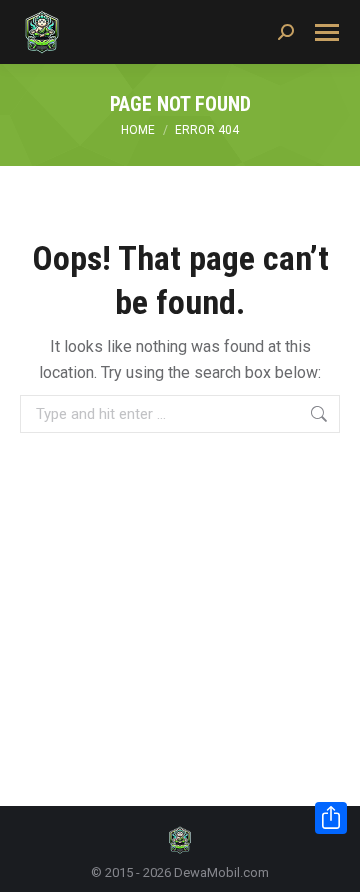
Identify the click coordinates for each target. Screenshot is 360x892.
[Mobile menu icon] (327, 32)
